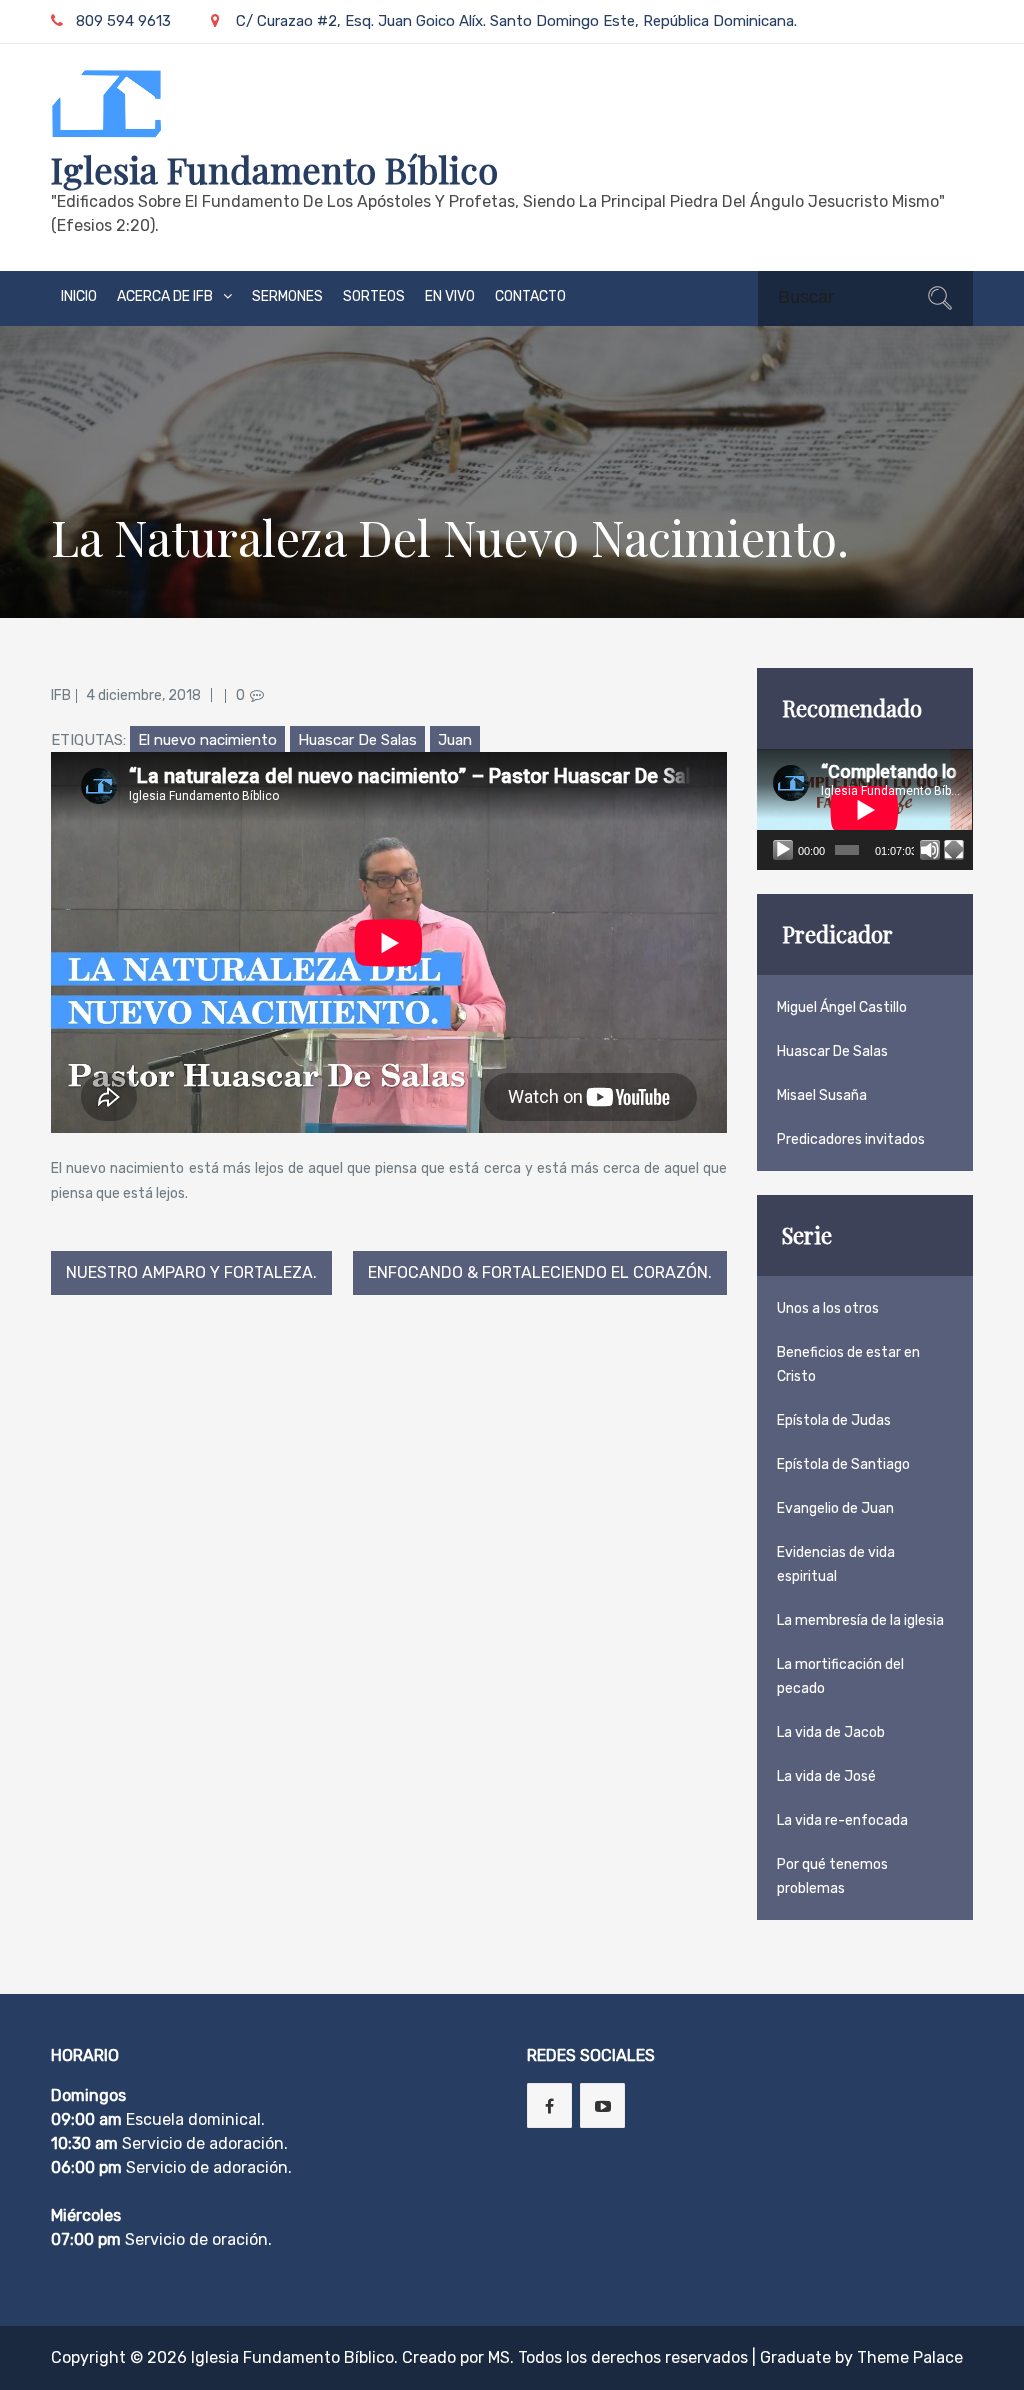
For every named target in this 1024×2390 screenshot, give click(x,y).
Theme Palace (910, 2357)
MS (499, 2357)
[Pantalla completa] (954, 850)
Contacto (530, 296)
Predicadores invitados (851, 1139)
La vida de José (826, 1776)
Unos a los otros (828, 1308)
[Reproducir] (783, 850)
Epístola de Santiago (843, 1464)
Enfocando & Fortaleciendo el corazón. (540, 1272)
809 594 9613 (123, 21)
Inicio (79, 296)
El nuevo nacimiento (207, 740)
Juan (455, 740)
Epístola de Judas (834, 1420)
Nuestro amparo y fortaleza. (191, 1272)
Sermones (287, 296)
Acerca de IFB (165, 296)
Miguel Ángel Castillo (842, 1007)
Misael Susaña (822, 1095)
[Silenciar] (930, 850)
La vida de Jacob (831, 1732)
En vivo (450, 296)
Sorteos (374, 296)
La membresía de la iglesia (860, 1620)
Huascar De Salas (357, 740)
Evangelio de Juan (835, 1508)
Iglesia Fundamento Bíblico (274, 169)
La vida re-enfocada (842, 1820)
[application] (864, 809)
